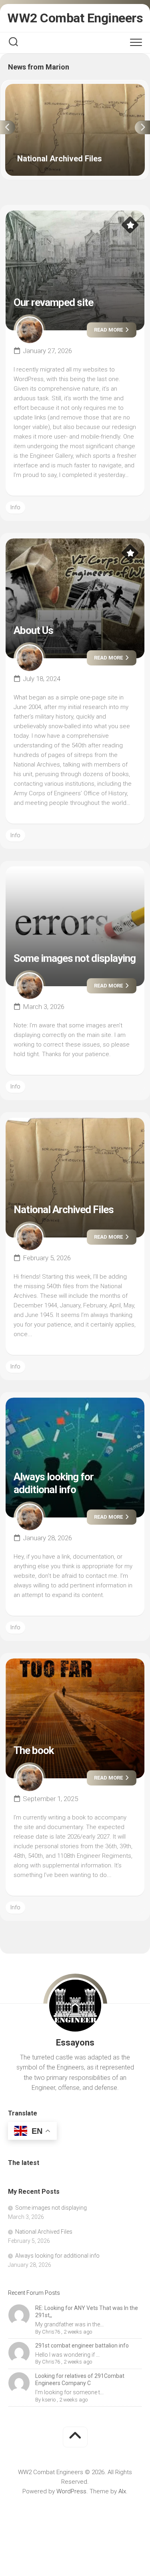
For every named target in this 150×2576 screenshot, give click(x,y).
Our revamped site (53, 302)
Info (15, 507)
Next (142, 127)
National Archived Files (36, 88)
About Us (33, 630)
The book (34, 1750)
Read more (109, 330)
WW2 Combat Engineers (75, 18)
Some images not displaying (75, 958)
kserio (49, 2400)
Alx (122, 2491)
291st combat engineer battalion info (82, 2346)
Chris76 (51, 2332)
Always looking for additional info (54, 1483)
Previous (8, 127)
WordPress (71, 2491)
